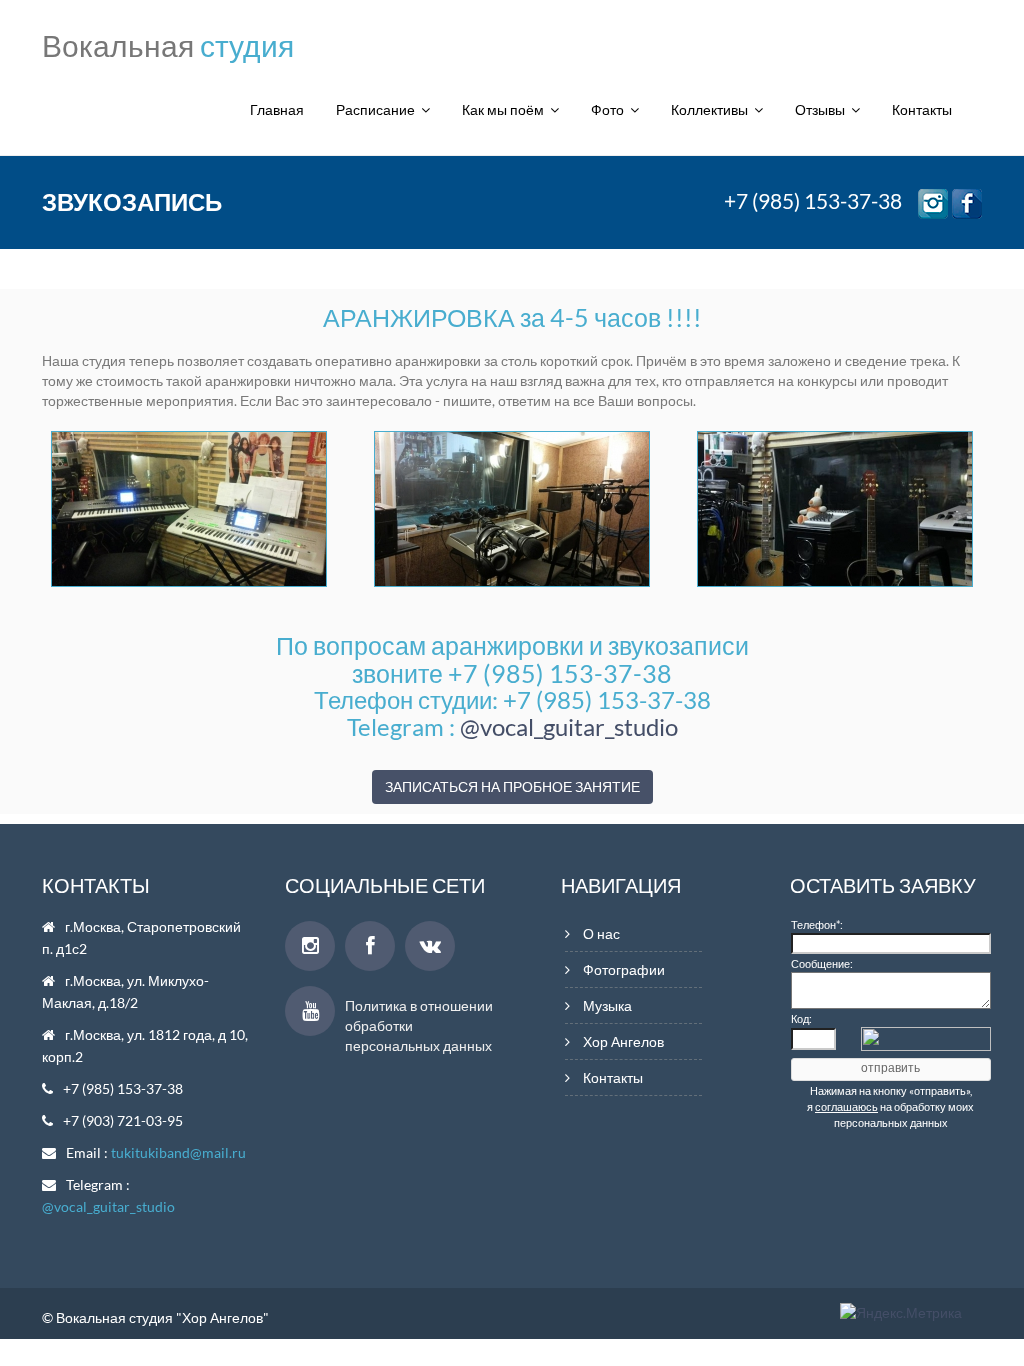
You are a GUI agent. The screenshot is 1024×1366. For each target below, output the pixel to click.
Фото (610, 109)
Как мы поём (506, 109)
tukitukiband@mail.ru (178, 1152)
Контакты (922, 109)
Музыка (607, 1005)
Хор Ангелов (623, 1041)
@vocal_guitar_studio (569, 726)
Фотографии (624, 969)
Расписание (378, 109)
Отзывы (823, 109)
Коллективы (712, 109)
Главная (277, 109)
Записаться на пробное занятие (512, 786)
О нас (601, 933)
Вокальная (168, 45)
